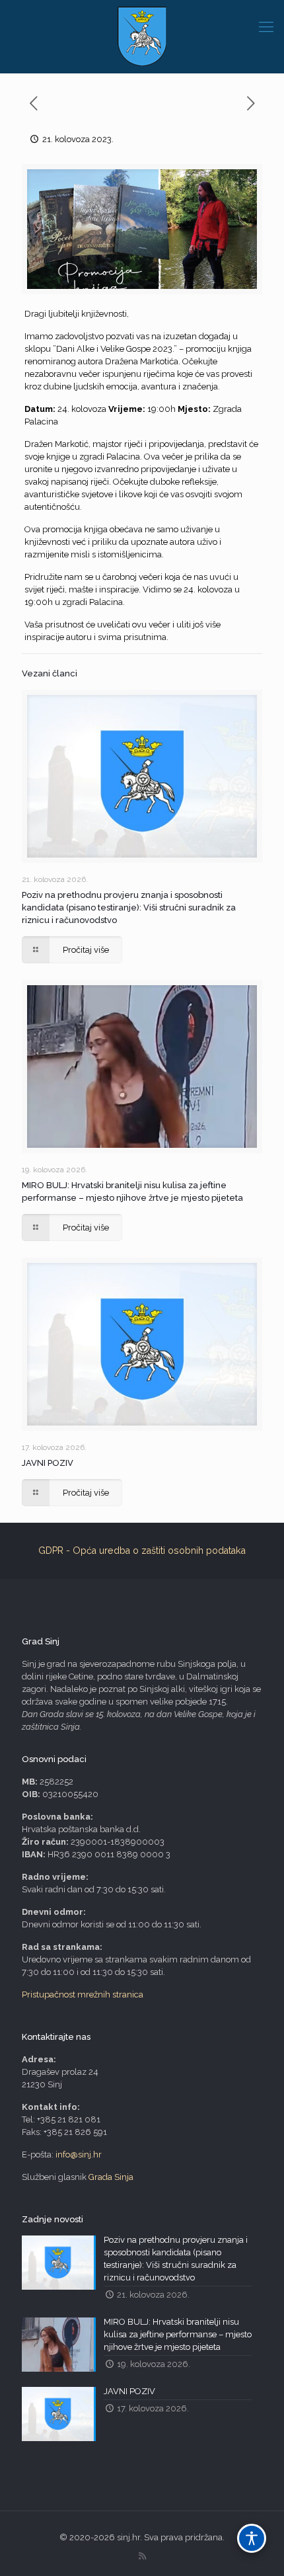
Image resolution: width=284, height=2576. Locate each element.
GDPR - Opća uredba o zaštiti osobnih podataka (142, 1550)
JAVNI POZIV (48, 1463)
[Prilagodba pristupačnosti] (252, 2538)
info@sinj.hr (79, 2154)
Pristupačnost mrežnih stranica (83, 1994)
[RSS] (142, 2556)
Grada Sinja (111, 2177)
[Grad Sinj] (142, 36)
